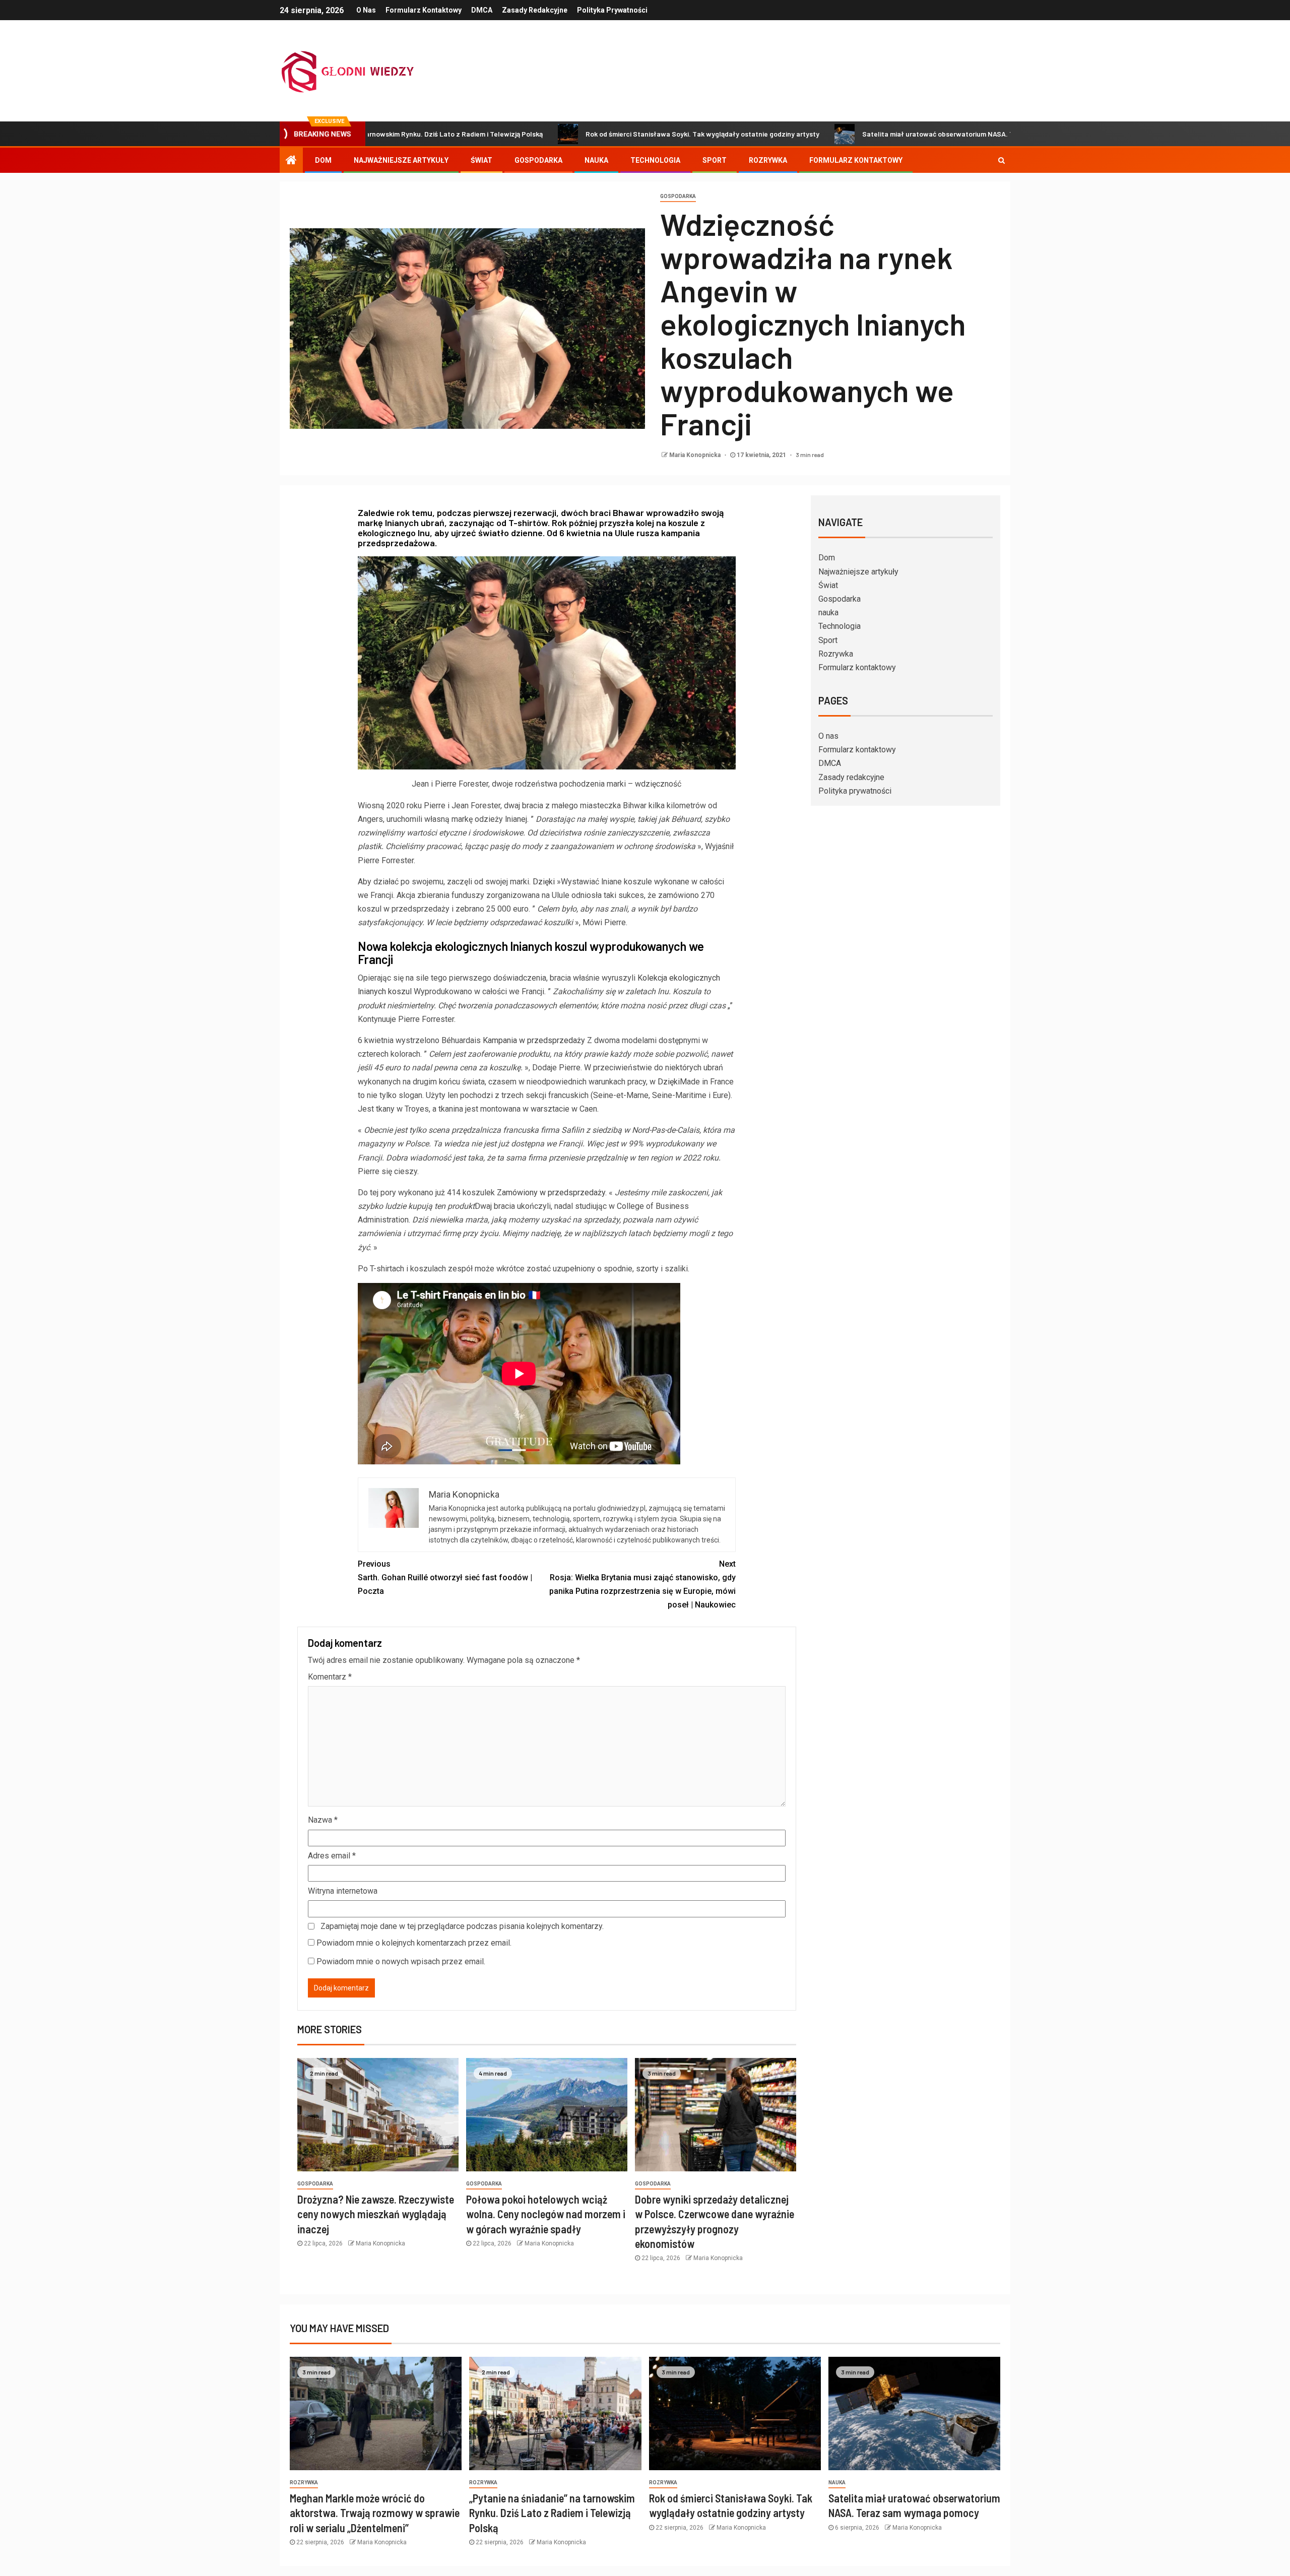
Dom (323, 160)
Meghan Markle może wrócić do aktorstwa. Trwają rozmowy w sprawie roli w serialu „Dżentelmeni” (375, 2513)
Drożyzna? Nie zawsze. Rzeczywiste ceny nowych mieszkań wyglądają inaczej (376, 2214)
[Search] (1002, 160)
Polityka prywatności (612, 10)
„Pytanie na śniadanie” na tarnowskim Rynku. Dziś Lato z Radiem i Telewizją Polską (552, 2513)
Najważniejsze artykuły (401, 160)
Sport (715, 160)
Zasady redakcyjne (535, 10)
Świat (481, 160)
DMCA (482, 10)
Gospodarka (538, 160)
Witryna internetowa (343, 1891)
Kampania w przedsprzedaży (534, 1040)
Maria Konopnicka (696, 455)
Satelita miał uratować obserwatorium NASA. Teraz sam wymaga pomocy (847, 134)
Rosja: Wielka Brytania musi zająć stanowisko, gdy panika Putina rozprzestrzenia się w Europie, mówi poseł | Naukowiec (642, 1585)
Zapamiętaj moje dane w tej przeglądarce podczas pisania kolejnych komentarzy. (462, 1926)
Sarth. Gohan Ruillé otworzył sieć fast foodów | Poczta (445, 1577)
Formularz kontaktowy (424, 10)
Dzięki (544, 882)
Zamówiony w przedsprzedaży (551, 1193)
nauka (596, 160)
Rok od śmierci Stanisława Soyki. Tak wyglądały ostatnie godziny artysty (570, 134)
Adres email (332, 1856)
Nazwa (323, 1820)
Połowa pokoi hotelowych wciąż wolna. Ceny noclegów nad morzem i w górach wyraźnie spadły (546, 2214)
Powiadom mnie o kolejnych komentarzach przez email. (414, 1943)
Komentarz (330, 1677)
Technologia (655, 160)
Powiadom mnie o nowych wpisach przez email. (401, 1961)
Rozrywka (768, 160)
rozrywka (304, 2483)
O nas (366, 10)
